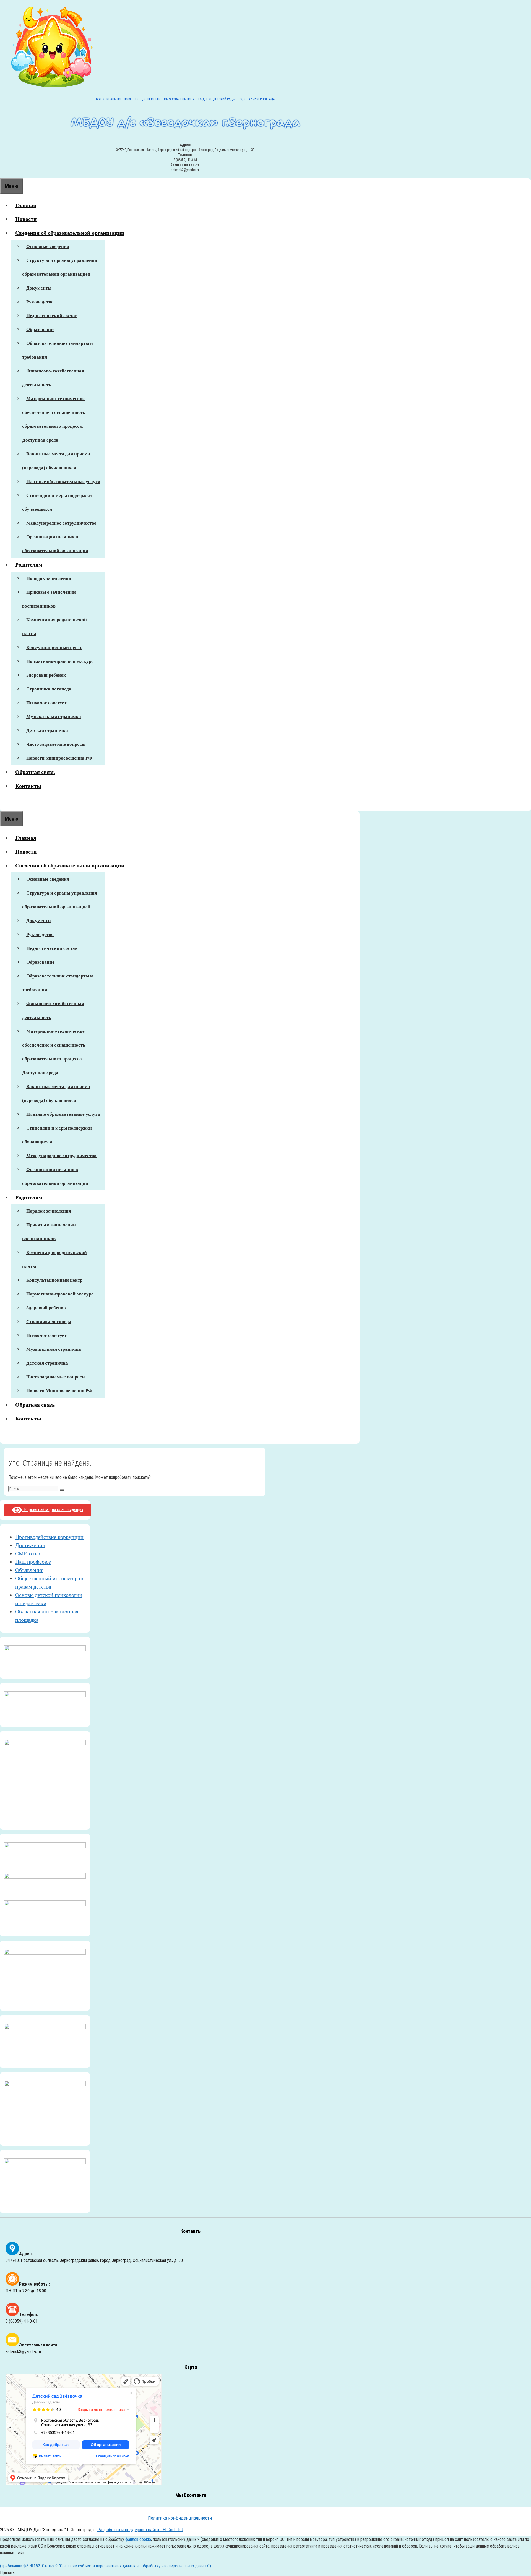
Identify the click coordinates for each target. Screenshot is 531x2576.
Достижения (30, 1545)
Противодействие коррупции (49, 1537)
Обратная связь (35, 772)
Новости (26, 219)
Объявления (29, 1570)
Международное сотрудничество (61, 523)
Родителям (29, 565)
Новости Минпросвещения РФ (59, 758)
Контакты (28, 786)
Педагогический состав (52, 316)
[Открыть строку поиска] (4, 804)
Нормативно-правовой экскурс (60, 661)
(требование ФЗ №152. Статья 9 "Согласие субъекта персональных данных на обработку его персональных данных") (106, 2566)
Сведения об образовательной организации (70, 233)
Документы (39, 288)
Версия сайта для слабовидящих (53, 1510)
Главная (26, 205)
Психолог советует (46, 703)
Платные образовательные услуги (63, 482)
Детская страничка (47, 730)
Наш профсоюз (33, 1562)
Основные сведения (48, 247)
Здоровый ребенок (46, 675)
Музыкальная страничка (54, 717)
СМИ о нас (28, 1553)
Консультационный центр (54, 647)
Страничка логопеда (49, 689)
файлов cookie (138, 2539)
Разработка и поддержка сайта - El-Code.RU (140, 2530)
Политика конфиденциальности (180, 2518)
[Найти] (62, 1490)
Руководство (40, 302)
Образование (40, 329)
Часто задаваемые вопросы (56, 744)
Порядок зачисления (49, 578)
